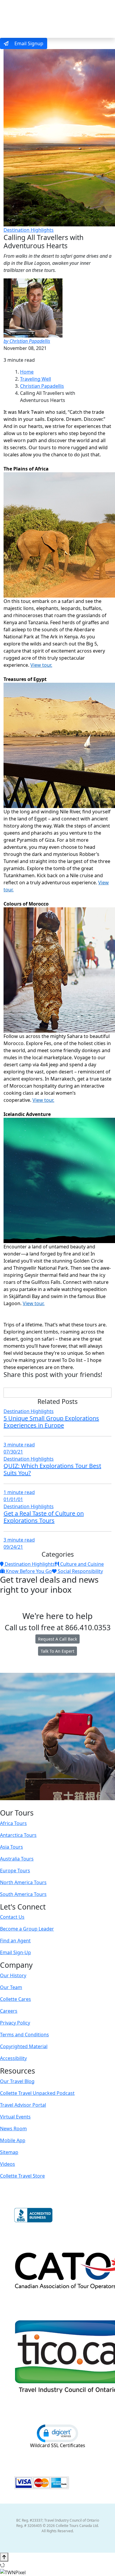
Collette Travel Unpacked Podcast (37, 2093)
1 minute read (19, 1492)
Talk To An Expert (57, 1651)
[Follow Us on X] (51, 1804)
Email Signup (28, 43)
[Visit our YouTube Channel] (69, 1804)
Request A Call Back (57, 1639)
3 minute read (19, 1445)
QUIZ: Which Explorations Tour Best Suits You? (52, 1469)
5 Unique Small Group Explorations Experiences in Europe (51, 1422)
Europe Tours (15, 1871)
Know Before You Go (28, 1571)
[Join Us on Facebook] (39, 1804)
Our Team (11, 1987)
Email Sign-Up (15, 1952)
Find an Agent (15, 1941)
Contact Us (12, 1917)
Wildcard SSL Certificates (58, 2445)
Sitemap (9, 2152)
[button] (57, 2433)
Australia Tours (17, 1859)
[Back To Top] (4, 2557)
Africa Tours (13, 1823)
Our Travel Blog (17, 2081)
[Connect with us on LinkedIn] (57, 1804)
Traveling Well (36, 379)
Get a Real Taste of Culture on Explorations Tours (44, 1517)
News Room (13, 2129)
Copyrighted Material (24, 2046)
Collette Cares (15, 1999)
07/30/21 (13, 1452)
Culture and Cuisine (81, 1564)
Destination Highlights (29, 230)
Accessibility (13, 2058)
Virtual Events (15, 2117)
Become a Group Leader (27, 1929)
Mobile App (13, 2140)
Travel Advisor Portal (23, 2105)
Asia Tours (11, 1847)
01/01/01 (13, 1499)
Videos (8, 2164)
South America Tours (23, 1894)
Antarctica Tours (18, 1835)
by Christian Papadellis (27, 341)
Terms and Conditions (24, 2035)
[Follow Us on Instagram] (45, 1804)
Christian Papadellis (42, 386)
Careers (9, 2011)
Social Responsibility (80, 1571)
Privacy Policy (15, 2023)
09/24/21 (13, 1547)
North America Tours (23, 1882)
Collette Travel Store (22, 2176)
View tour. (41, 665)
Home (27, 372)
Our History (13, 1975)
